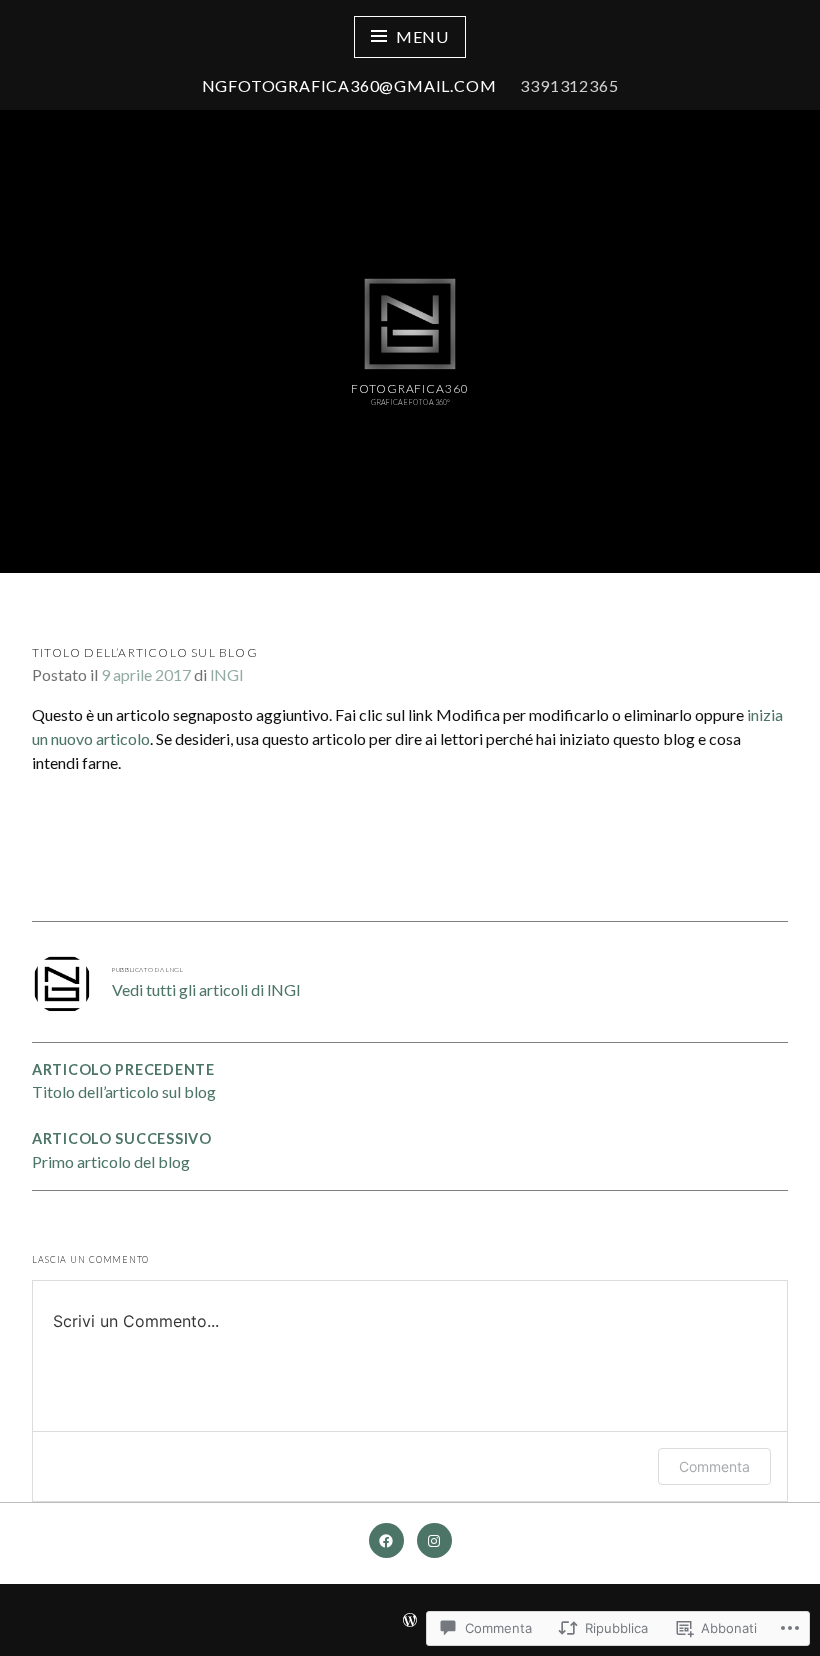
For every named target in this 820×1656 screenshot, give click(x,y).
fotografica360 (410, 388)
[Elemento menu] (386, 1540)
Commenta (714, 1466)
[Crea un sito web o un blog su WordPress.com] (410, 1620)
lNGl (226, 674)
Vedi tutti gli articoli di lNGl (206, 989)
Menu (422, 36)
